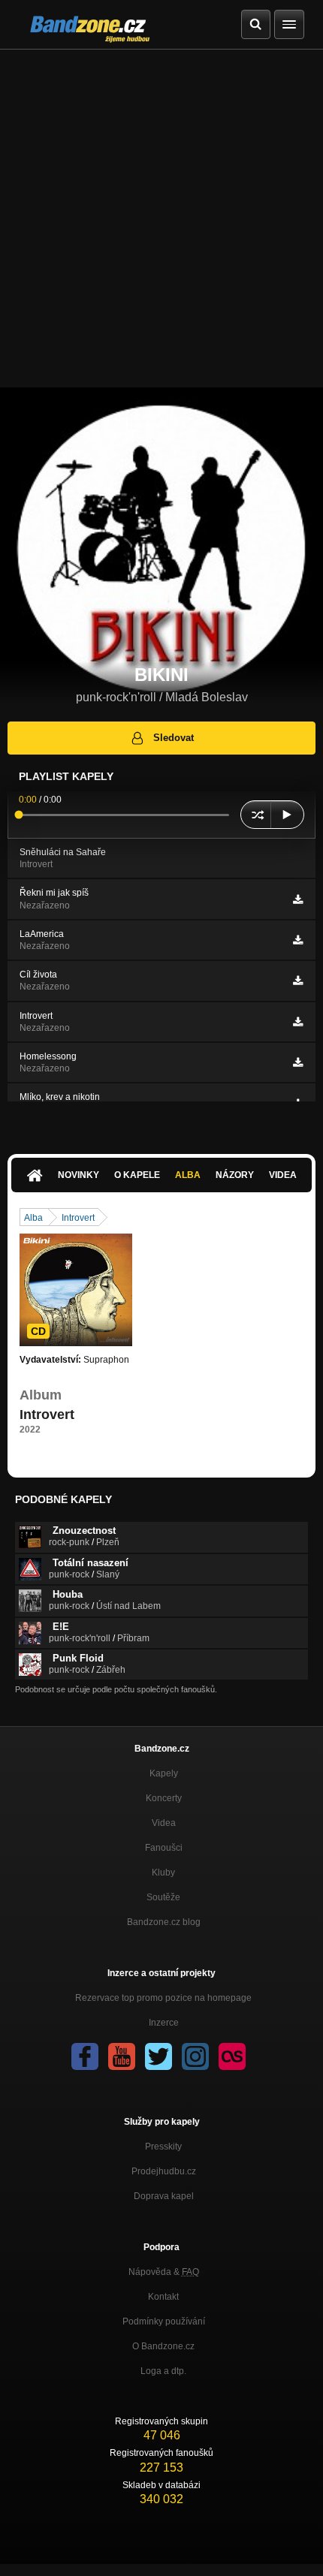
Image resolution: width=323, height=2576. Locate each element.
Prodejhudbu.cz (164, 2171)
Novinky (78, 1175)
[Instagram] (195, 2056)
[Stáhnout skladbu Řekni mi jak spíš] (298, 899)
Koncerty (164, 1798)
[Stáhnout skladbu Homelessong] (298, 1062)
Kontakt (163, 2297)
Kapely (164, 1773)
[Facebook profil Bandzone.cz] (85, 2056)
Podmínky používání (164, 2321)
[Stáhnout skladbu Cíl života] (298, 981)
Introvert (78, 1218)
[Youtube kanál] (122, 2056)
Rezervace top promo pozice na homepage (163, 1998)
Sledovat (174, 738)
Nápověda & (164, 2272)
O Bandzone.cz (163, 2346)
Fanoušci (164, 1848)
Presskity (163, 2147)
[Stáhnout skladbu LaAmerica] (298, 940)
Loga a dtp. (163, 2371)
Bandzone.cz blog (164, 1922)
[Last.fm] (232, 2056)
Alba (188, 1175)
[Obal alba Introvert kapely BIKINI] (76, 1290)
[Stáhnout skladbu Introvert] (298, 1022)
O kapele (137, 1175)
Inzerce (164, 2023)
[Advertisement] (161, 218)
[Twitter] (158, 2056)
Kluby (163, 1872)
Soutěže (163, 1897)
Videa (283, 1175)
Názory (235, 1175)
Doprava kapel (164, 2196)
